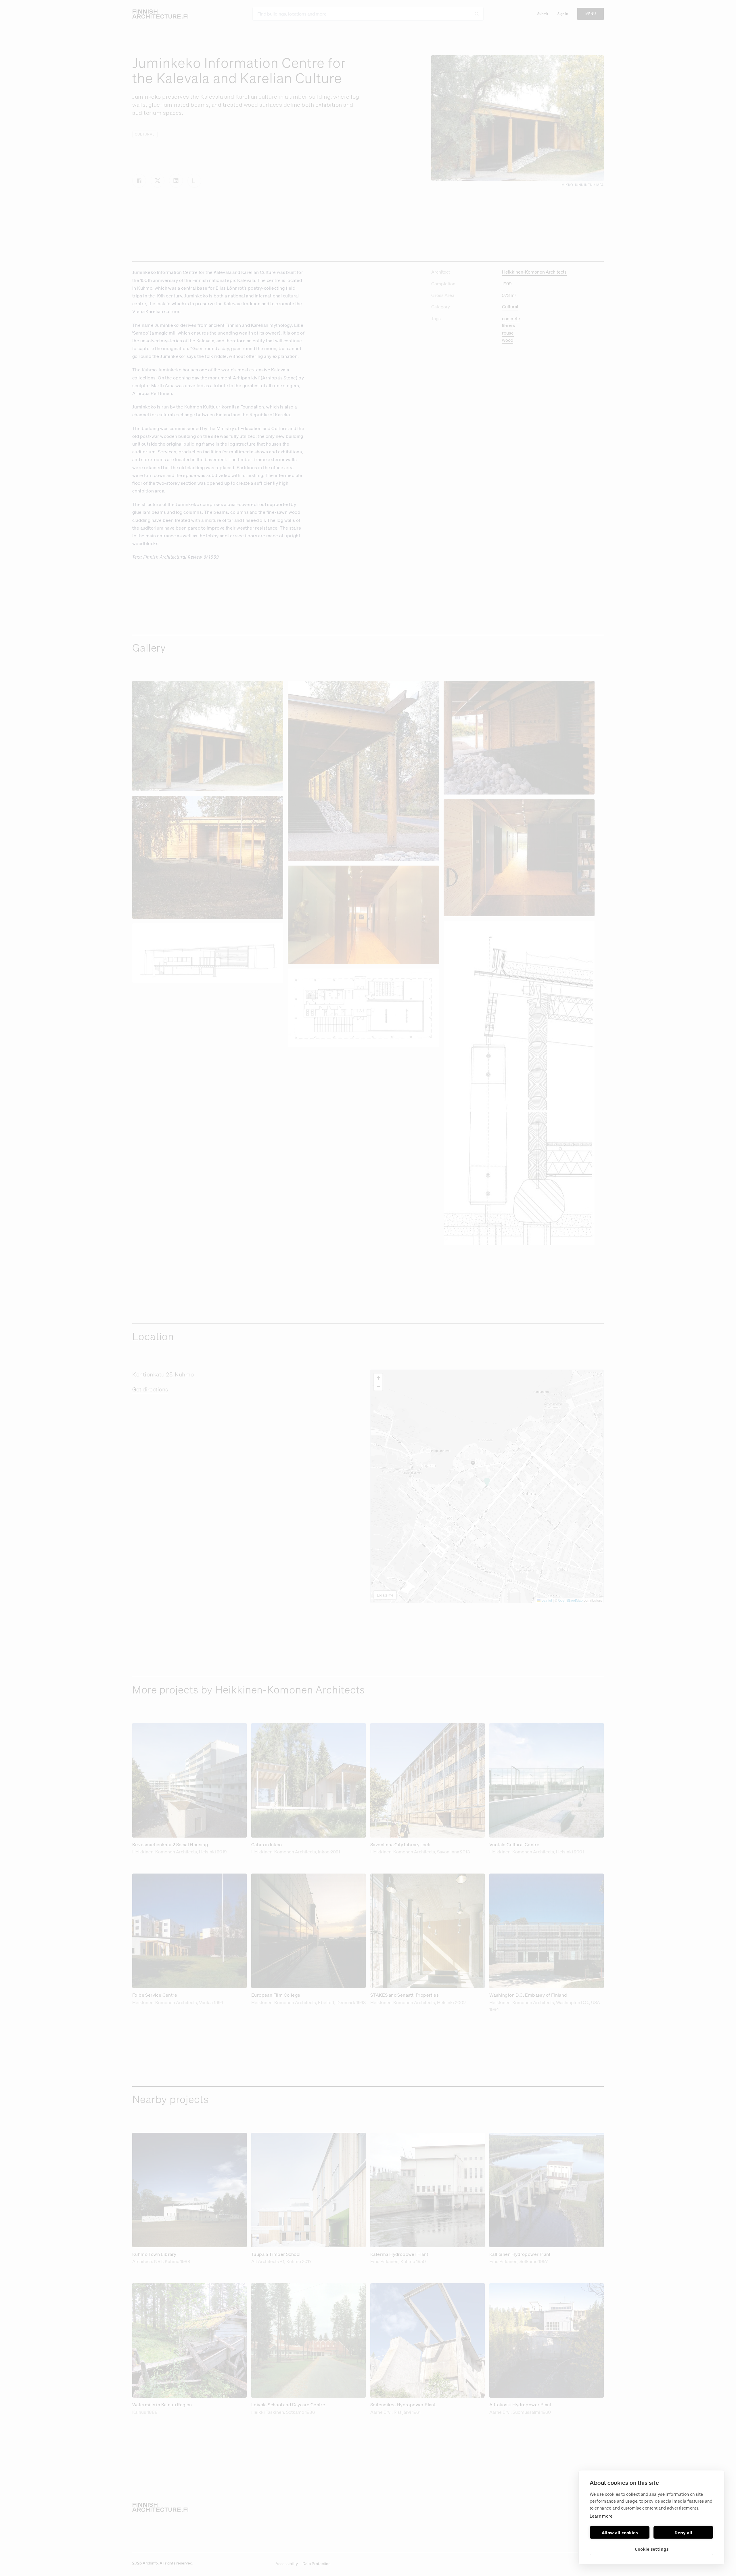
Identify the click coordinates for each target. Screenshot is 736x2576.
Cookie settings (652, 2549)
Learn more (601, 2516)
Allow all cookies (620, 2533)
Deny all (683, 2533)
